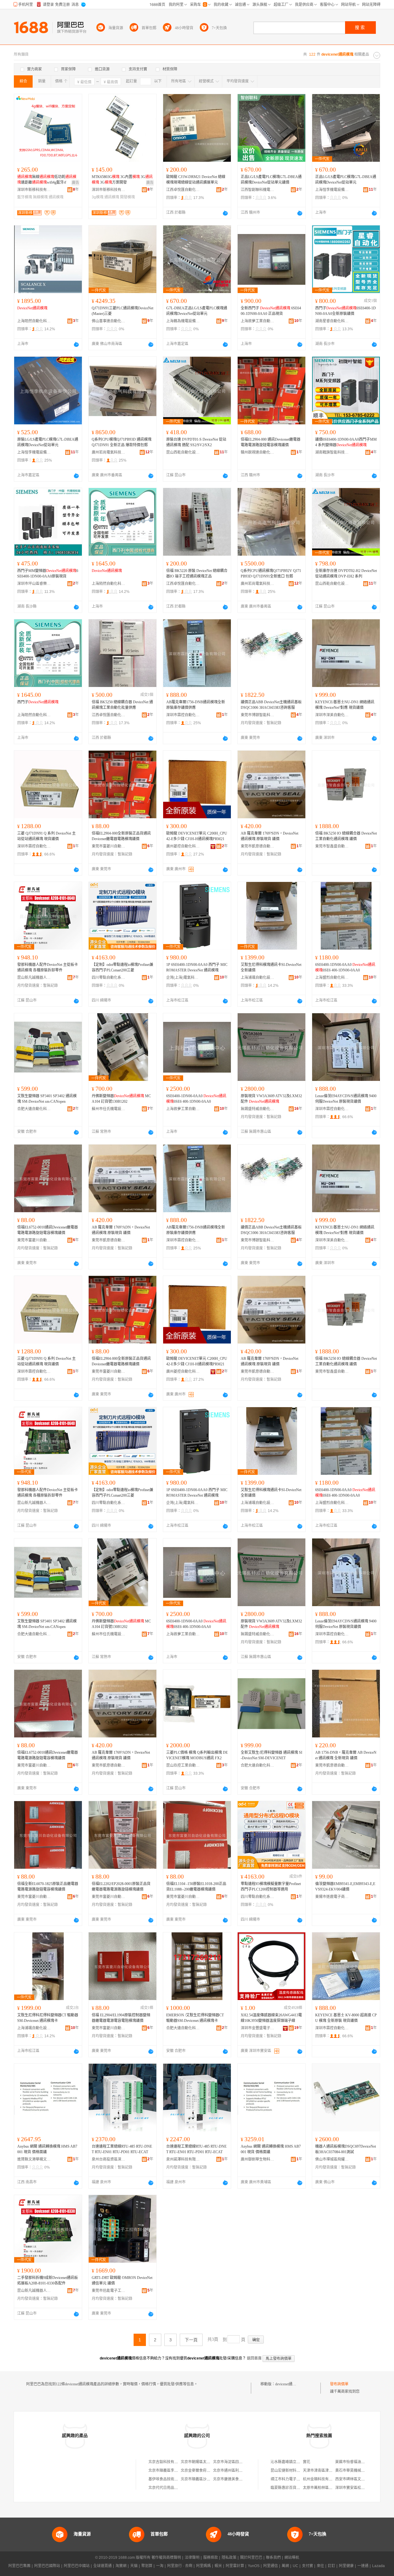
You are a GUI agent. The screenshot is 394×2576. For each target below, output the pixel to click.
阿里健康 (346, 2566)
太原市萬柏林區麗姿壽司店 (325, 2488)
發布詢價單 (339, 2384)
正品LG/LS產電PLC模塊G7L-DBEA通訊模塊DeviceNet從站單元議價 (271, 180)
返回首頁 (254, 2358)
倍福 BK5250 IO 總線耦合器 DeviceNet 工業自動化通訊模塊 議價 (346, 836)
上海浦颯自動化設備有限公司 (258, 978)
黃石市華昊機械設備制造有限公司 (363, 2471)
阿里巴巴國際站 (47, 2566)
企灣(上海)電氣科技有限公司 (183, 978)
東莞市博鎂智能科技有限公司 (258, 715)
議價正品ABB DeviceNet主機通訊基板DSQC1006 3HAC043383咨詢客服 (271, 705)
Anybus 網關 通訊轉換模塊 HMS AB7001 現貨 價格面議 (47, 2149)
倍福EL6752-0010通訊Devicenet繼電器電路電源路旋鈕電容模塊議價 (48, 1230)
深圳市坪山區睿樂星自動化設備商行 (34, 584)
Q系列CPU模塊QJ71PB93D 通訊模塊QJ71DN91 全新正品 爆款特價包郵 (122, 442)
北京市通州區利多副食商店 (235, 2471)
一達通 (363, 2566)
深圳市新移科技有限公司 (34, 190)
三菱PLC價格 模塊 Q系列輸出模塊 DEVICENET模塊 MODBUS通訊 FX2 (197, 1755)
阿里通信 (271, 2566)
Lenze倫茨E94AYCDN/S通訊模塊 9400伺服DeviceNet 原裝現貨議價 (346, 1099)
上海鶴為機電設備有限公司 (183, 321)
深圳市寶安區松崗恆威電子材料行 (363, 2488)
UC (295, 2566)
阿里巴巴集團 (19, 2566)
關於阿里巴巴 (251, 2558)
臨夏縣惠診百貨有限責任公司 (295, 2488)
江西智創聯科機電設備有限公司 (258, 190)
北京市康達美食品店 (230, 2479)
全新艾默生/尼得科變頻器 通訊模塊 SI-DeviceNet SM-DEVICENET (271, 1755)
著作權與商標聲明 (166, 2558)
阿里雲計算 (235, 2566)
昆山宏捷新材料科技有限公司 (295, 2471)
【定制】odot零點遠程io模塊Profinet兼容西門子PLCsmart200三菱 (123, 967)
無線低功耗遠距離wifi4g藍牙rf (47, 180)
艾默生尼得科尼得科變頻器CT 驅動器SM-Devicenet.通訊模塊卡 (48, 2018)
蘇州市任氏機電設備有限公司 (109, 1109)
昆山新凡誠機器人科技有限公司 (34, 978)
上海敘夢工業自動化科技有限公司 (258, 321)
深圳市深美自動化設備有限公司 (332, 715)
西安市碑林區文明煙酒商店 (357, 2479)
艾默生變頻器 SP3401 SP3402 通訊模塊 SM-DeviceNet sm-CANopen (47, 1099)
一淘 (160, 2566)
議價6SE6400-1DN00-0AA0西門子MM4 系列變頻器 (346, 442)
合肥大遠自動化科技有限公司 (34, 1109)
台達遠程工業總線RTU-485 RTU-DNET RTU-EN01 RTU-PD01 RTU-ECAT (122, 2149)
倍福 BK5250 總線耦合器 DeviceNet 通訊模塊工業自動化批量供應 (122, 705)
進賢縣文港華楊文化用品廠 (34, 2159)
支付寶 (308, 2566)
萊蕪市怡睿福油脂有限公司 (357, 2462)
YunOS (254, 2566)
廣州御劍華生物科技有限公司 (258, 2159)
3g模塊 (98, 197)
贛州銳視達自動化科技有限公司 (258, 452)
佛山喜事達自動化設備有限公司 (109, 321)
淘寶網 (121, 2566)
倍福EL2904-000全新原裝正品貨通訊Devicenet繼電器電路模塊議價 (121, 836)
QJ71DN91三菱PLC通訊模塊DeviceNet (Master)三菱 (123, 311)
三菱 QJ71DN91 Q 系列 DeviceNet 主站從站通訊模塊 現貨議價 (46, 836)
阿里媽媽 (203, 2566)
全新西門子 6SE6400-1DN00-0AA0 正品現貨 (271, 311)
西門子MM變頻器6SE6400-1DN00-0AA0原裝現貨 (48, 574)
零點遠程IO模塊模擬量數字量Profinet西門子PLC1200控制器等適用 (271, 1887)
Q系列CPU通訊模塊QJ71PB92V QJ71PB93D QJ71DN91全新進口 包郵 (271, 574)
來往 (320, 2566)
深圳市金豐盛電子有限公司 (258, 2028)
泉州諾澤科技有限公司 (183, 2159)
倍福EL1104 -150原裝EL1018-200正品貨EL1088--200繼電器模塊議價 (196, 1887)
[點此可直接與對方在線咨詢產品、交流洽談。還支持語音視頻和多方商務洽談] (225, 213)
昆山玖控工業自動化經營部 (183, 1765)
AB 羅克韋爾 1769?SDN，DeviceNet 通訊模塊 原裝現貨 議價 (269, 836)
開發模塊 (127, 197)
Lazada (378, 2566)
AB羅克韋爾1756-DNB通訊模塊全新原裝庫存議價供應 (196, 705)
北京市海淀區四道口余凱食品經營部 (243, 2462)
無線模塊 (40, 197)
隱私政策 (229, 2558)
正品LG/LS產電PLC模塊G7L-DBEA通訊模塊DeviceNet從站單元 (346, 180)
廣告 (75, 183)
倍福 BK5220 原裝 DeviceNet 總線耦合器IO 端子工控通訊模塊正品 (197, 574)
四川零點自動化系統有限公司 (109, 978)
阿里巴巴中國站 (77, 2566)
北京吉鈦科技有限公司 (167, 2462)
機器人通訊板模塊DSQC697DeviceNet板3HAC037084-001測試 (346, 2149)
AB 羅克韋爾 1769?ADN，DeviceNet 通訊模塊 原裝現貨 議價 (121, 1230)
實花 (307, 2462)
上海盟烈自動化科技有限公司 (332, 978)
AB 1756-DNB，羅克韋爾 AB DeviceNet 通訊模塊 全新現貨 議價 (346, 1755)
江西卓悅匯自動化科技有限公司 (183, 190)
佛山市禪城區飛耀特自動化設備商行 (332, 2159)
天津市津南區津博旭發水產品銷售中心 (334, 2471)
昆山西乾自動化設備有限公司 (183, 452)
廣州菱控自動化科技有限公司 (183, 846)
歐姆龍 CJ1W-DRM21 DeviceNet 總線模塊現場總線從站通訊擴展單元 (196, 180)
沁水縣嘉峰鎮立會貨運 (289, 2462)
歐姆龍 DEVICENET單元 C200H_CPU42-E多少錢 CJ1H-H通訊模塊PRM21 (197, 836)
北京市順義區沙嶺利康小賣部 (205, 2479)
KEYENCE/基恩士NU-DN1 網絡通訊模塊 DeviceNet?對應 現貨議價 (345, 705)
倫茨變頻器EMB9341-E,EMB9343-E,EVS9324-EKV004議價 (345, 1887)
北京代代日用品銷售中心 (169, 2488)
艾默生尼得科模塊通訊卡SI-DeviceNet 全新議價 (271, 967)
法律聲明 (192, 2558)
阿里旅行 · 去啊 (180, 2566)
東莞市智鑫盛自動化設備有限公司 (332, 846)
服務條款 (211, 2558)
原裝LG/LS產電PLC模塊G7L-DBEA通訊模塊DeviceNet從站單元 (48, 442)
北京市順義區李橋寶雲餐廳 (171, 2471)
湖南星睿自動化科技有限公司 (332, 321)
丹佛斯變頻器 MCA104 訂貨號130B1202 (121, 1099)
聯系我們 (273, 2558)
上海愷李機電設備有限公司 (332, 190)
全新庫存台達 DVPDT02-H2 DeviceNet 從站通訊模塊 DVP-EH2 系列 (346, 574)
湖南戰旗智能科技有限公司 (332, 452)
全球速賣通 (103, 2566)
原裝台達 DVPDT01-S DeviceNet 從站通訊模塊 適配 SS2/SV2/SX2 (196, 442)
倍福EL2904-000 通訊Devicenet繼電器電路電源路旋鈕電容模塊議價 (271, 442)
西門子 (38, 702)
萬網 (285, 2566)
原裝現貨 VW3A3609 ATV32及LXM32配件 (271, 1099)
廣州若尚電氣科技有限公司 (109, 452)
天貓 (134, 2566)
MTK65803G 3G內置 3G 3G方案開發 (122, 180)
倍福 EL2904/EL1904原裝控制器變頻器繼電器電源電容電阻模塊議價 (121, 2018)
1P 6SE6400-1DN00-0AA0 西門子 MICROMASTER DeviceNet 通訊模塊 (197, 967)
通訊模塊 (56, 197)
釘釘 (332, 2566)
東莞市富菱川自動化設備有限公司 (109, 846)
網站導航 (292, 2558)
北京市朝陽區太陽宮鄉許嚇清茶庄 (208, 2462)
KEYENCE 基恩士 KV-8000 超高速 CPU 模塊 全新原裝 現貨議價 (346, 2018)
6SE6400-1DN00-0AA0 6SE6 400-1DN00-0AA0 (345, 967)
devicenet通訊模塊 (289, 2384)
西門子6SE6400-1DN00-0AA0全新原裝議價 (346, 311)
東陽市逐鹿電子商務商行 (332, 1897)
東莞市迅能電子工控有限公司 (109, 2291)
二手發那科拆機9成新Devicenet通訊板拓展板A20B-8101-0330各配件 (48, 2280)
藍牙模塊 (25, 197)
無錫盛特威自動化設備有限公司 (258, 1109)
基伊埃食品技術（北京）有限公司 (176, 2479)
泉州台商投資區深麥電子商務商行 (109, 2159)
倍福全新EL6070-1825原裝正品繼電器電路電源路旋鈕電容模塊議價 (48, 1887)
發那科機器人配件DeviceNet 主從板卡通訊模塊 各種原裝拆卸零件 (48, 967)
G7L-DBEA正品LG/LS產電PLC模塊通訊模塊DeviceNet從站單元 (197, 311)
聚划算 (147, 2566)
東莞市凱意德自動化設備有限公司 (258, 846)
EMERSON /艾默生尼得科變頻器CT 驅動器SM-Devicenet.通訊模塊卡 (195, 2018)
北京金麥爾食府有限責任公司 (205, 2471)
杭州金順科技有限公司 (321, 2479)
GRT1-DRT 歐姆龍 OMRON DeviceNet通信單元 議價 (122, 2280)
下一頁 (191, 2340)
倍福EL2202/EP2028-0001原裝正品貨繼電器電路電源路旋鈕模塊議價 (121, 1887)
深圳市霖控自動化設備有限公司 (183, 715)
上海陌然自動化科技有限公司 (34, 321)
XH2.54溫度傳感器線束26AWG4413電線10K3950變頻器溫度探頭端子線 (271, 2018)
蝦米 (218, 2566)
